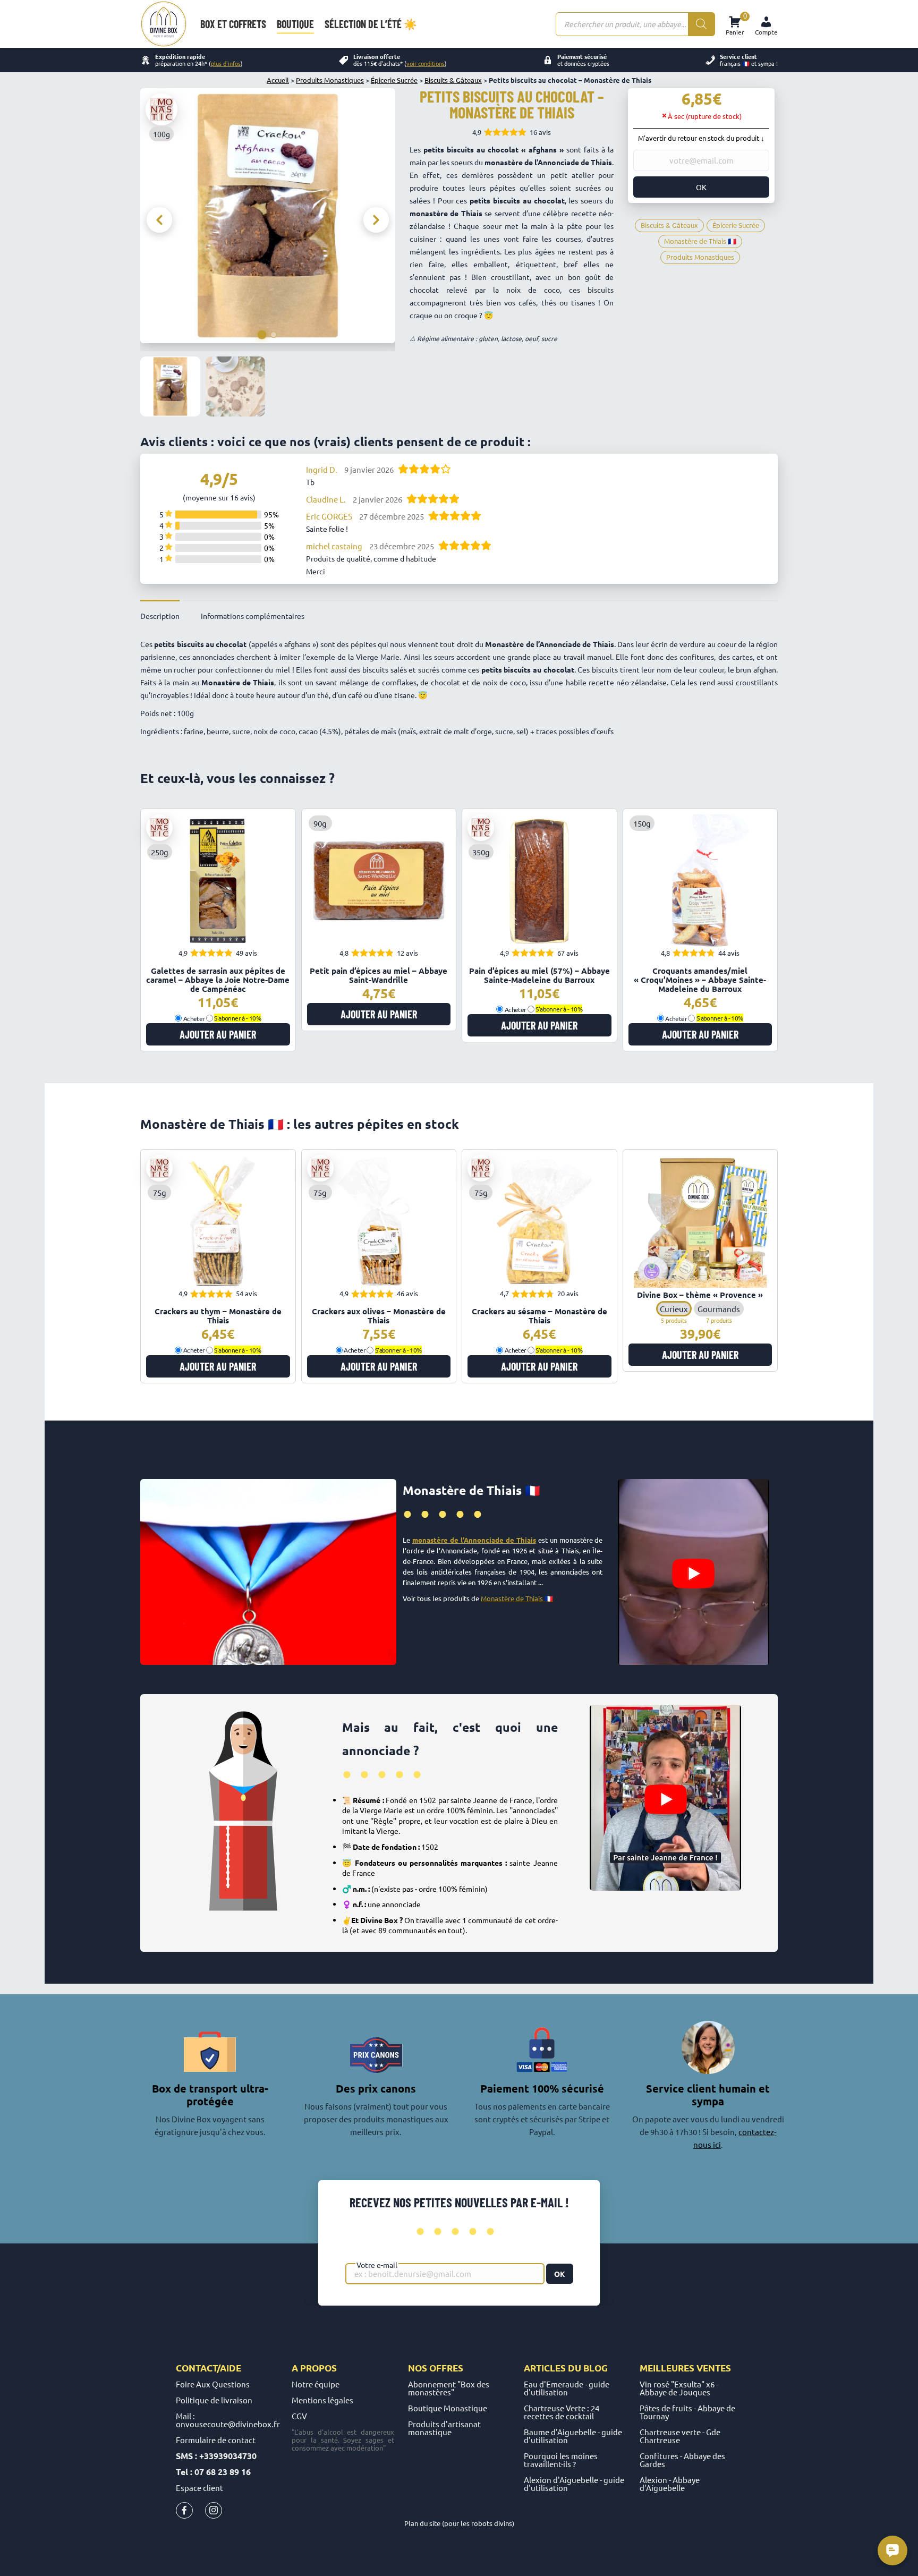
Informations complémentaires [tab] (253, 616)
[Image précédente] (159, 220)
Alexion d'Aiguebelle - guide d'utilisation (574, 2484)
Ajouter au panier (218, 1034)
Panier (735, 24)
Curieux (674, 1309)
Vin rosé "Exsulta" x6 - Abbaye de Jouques (679, 2388)
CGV (299, 2416)
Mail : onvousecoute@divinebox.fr (228, 2420)
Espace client (199, 2488)
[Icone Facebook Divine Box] (184, 2513)
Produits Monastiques (330, 80)
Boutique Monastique (448, 2408)
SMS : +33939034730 (216, 2456)
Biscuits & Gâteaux (453, 80)
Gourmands (719, 1309)
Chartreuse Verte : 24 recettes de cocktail (562, 2412)
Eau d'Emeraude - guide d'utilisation (567, 2388)
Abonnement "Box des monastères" (449, 2388)
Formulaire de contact (216, 2440)
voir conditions (426, 63)
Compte (766, 32)
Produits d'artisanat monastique (444, 2428)
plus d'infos (226, 63)
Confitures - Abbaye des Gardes (682, 2460)
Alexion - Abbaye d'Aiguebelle (670, 2484)
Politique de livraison (214, 2400)
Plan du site (422, 2523)
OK (701, 187)
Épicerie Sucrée (394, 80)
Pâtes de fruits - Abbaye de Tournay (687, 2412)
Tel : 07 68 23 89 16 (213, 2472)
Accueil (278, 80)
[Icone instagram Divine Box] (214, 2513)
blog (596, 2368)
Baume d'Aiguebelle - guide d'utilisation (573, 2436)
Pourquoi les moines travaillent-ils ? (561, 2460)
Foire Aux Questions (213, 2384)
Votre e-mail (377, 2265)
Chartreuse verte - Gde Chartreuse (680, 2436)
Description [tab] (160, 616)
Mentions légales (322, 2400)
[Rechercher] (701, 24)
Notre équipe (316, 2384)
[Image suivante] (376, 220)
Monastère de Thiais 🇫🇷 (517, 1598)
